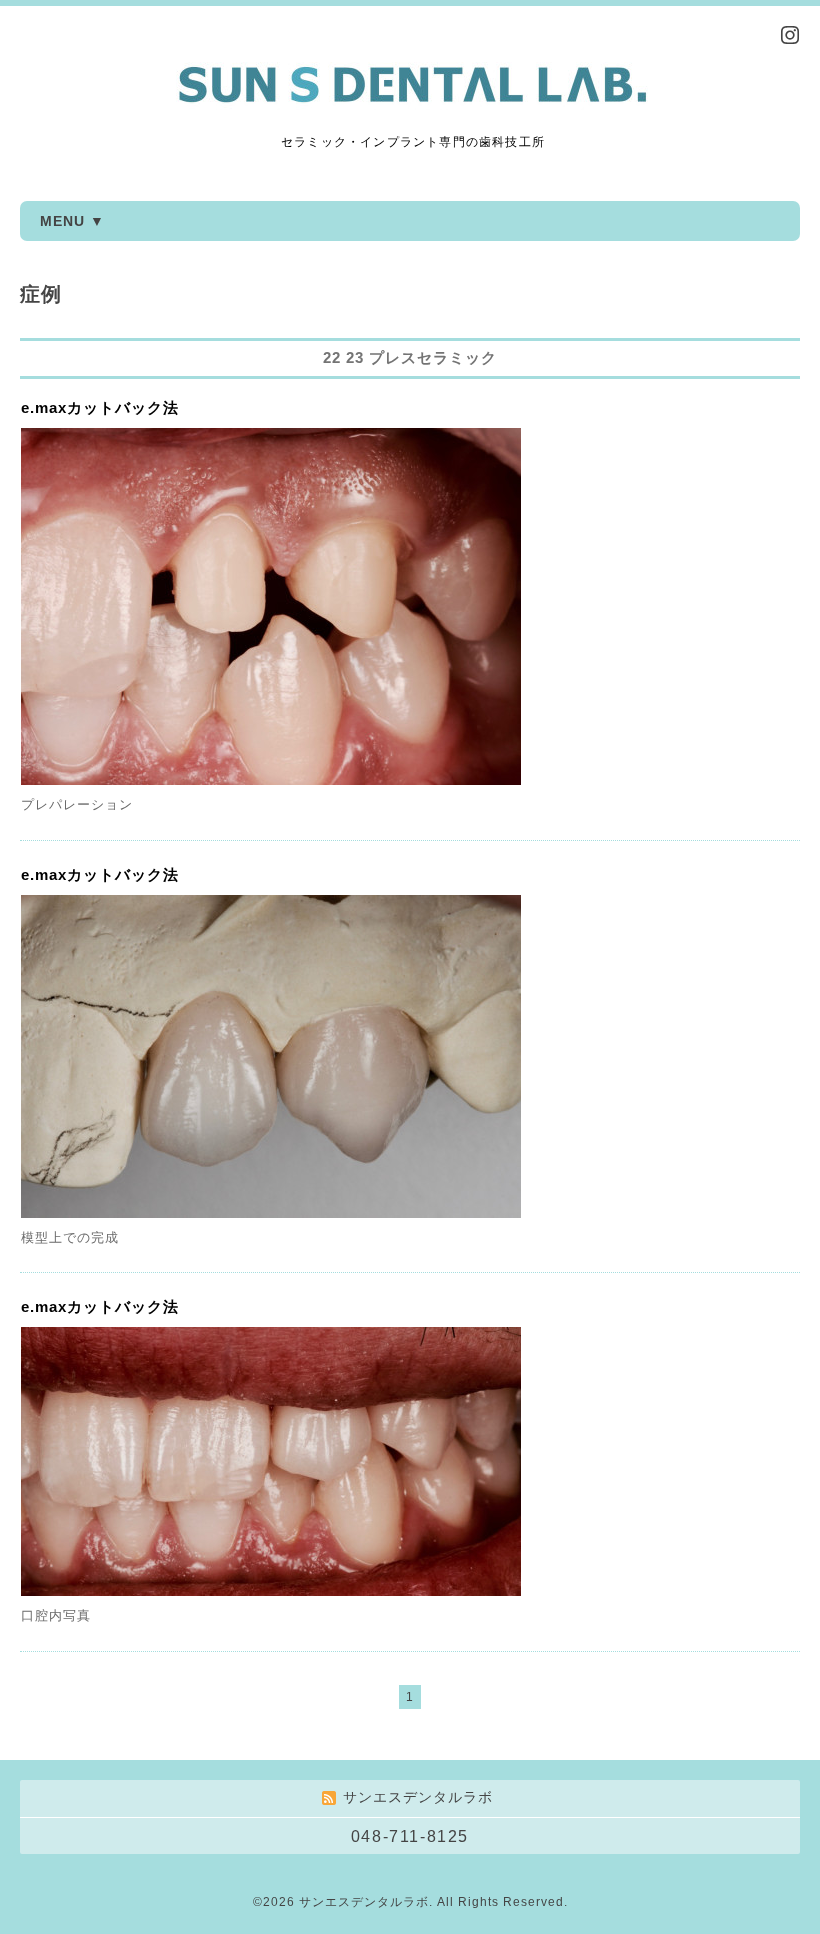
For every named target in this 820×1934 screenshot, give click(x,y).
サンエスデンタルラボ (364, 1902)
